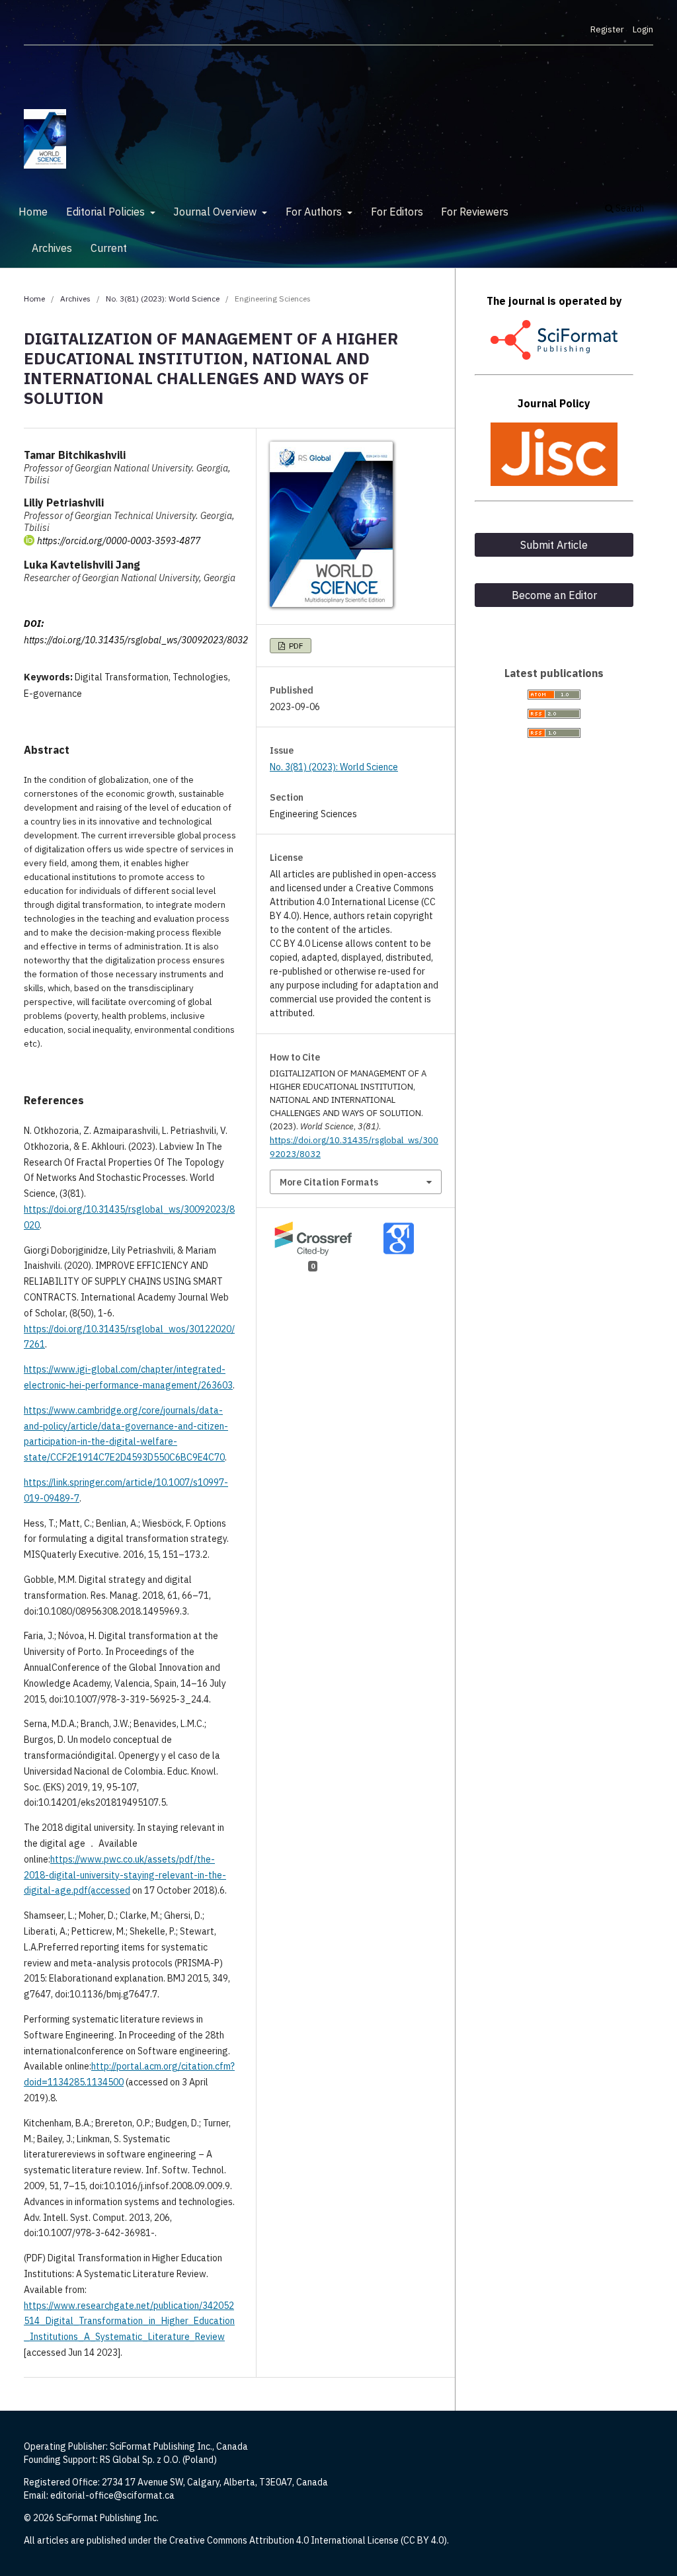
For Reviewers (475, 212)
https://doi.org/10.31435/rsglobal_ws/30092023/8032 (136, 640)
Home (33, 212)
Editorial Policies (107, 212)
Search (629, 208)
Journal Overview (216, 212)
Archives (52, 248)
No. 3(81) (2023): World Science (163, 299)
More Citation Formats (329, 1182)
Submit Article (554, 545)
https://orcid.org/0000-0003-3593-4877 (119, 541)
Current (109, 248)
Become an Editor (554, 595)
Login (643, 29)
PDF (295, 646)
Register (607, 29)
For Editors (397, 212)
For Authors (315, 212)
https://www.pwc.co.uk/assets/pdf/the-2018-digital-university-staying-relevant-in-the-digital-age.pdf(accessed (125, 1875)
